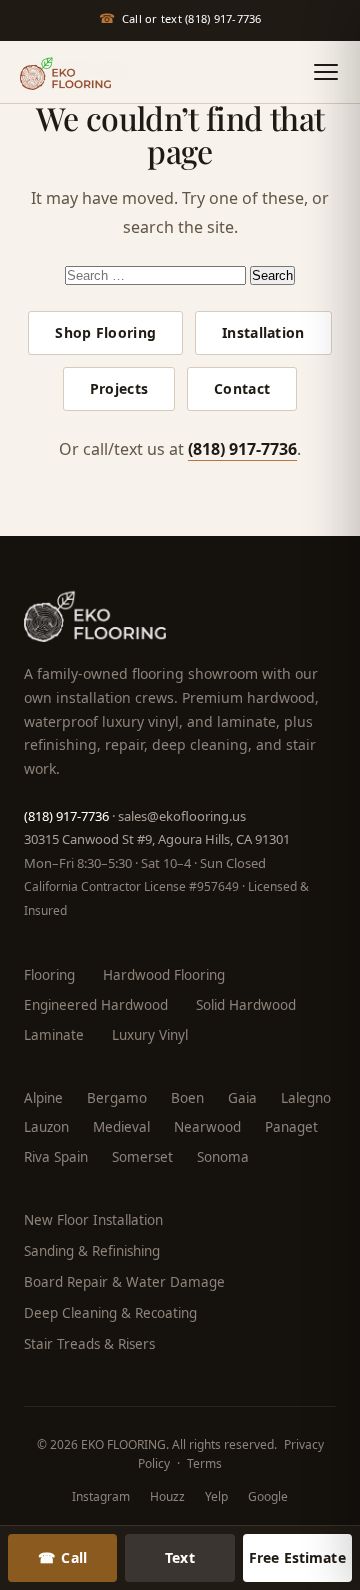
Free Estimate (297, 1557)
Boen (187, 1098)
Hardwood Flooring (164, 975)
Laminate (54, 1035)
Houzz (167, 1496)
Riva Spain (56, 1157)
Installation (263, 332)
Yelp (216, 1496)
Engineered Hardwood (96, 1005)
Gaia (242, 1098)
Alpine (43, 1098)
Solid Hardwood (246, 1005)
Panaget (291, 1127)
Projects (119, 388)
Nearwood (207, 1127)
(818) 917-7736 (242, 449)
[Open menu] (326, 72)
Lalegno (306, 1098)
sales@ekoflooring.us (182, 816)
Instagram (101, 1496)
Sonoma (223, 1157)
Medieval (121, 1127)
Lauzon (46, 1127)
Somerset (142, 1157)
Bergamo (117, 1098)
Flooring (49, 975)
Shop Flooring (105, 332)
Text (180, 1557)
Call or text (180, 18)
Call (62, 1557)
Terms (204, 1463)
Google (268, 1496)
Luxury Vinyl (150, 1035)
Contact (242, 388)
